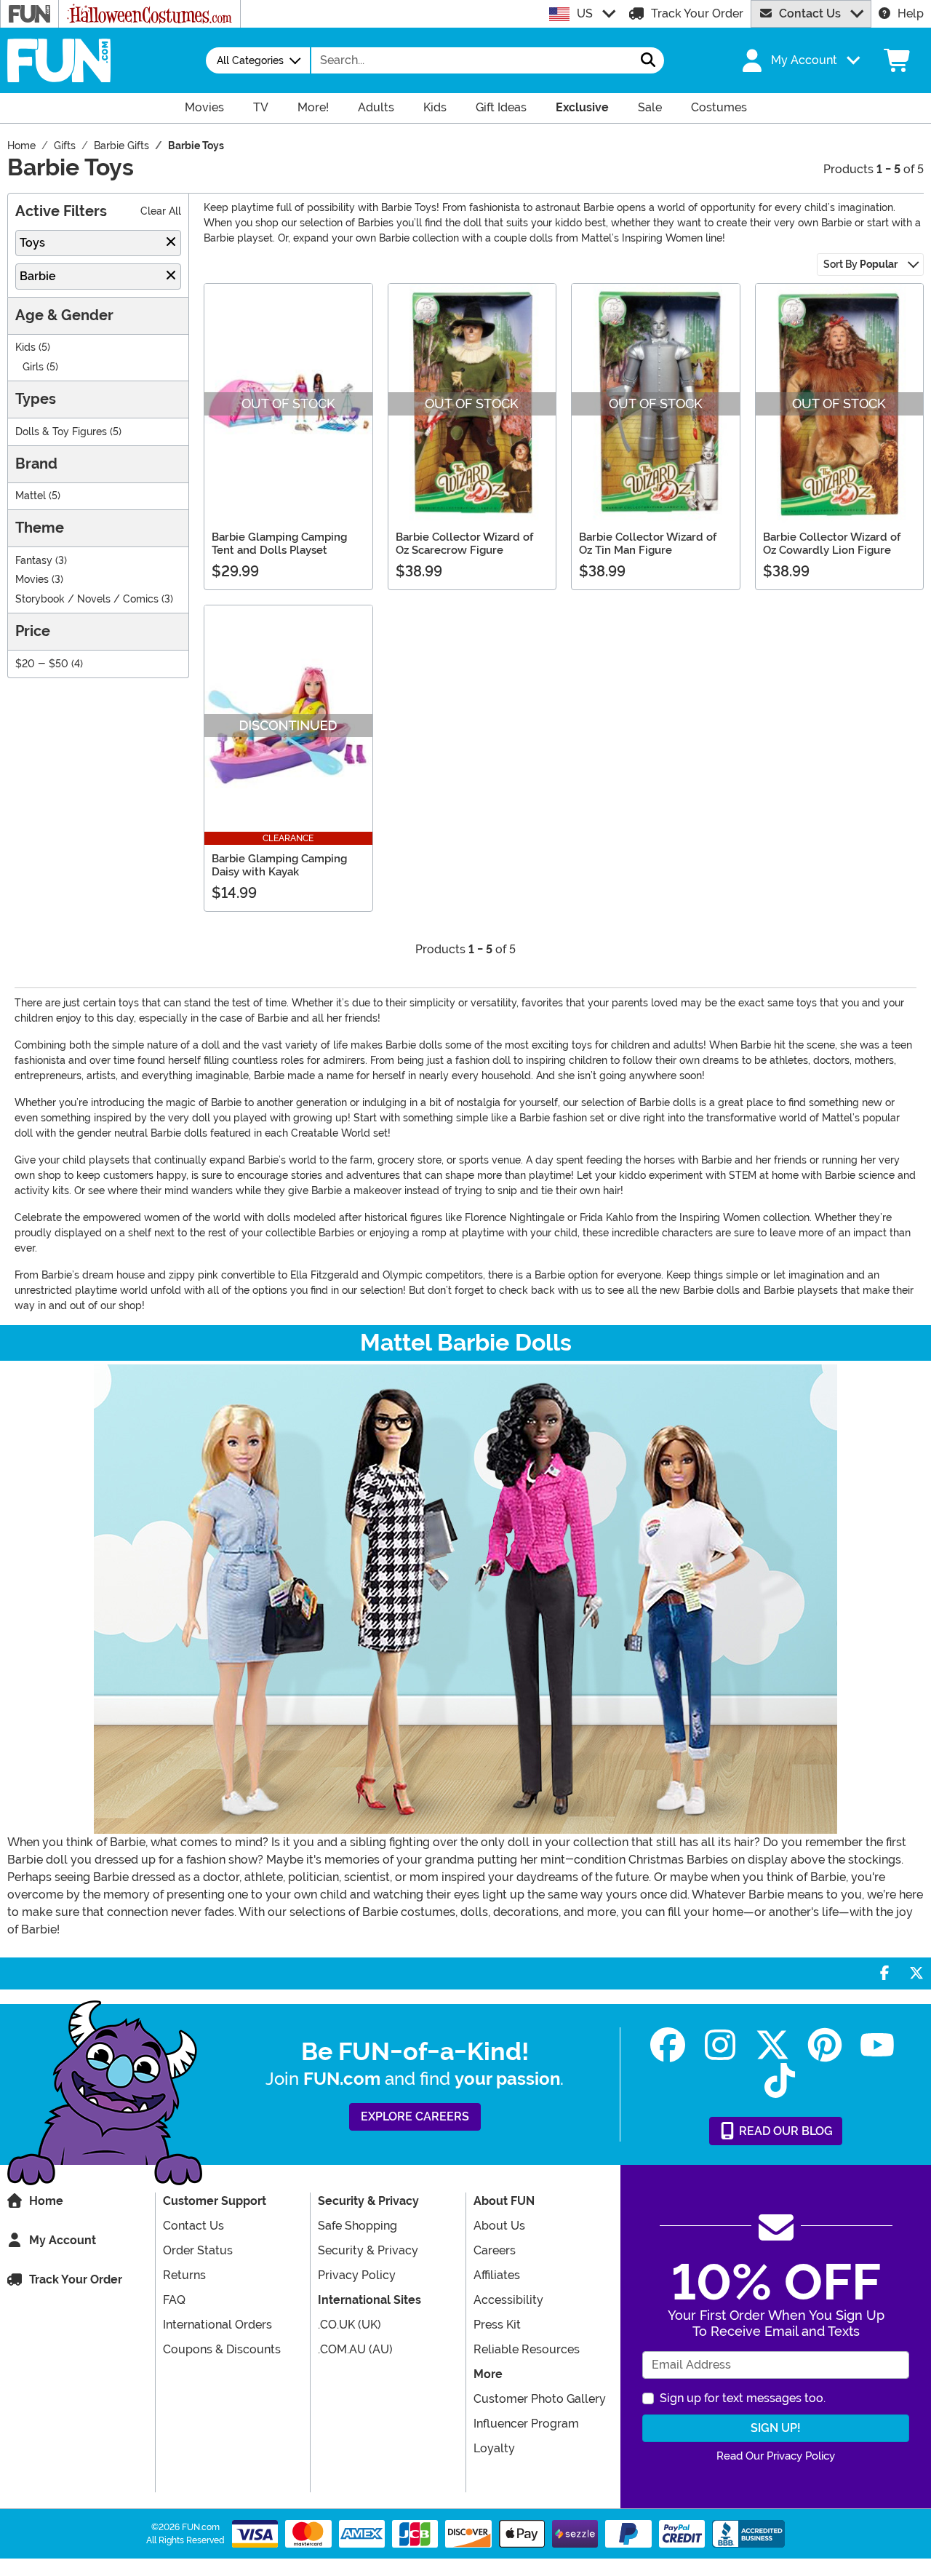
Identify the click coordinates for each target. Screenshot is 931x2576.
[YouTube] (877, 2045)
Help (911, 13)
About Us (499, 2226)
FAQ (174, 2300)
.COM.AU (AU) (355, 2349)
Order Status (198, 2250)
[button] (799, 60)
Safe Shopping (357, 2226)
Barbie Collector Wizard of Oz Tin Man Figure (648, 544)
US (585, 13)
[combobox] (472, 60)
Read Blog (784, 2131)
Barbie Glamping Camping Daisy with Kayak (279, 865)
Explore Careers (415, 2116)
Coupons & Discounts (222, 2349)
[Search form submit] (648, 60)
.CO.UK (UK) (349, 2325)
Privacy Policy (357, 2275)
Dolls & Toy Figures (61, 432)
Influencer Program (526, 2424)
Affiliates (497, 2275)
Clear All (161, 211)
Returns (184, 2275)
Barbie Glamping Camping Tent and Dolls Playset (279, 544)
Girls (33, 367)
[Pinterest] (825, 2045)
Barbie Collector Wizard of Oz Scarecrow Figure (464, 544)
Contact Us (810, 13)
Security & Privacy (368, 2250)
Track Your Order (697, 13)
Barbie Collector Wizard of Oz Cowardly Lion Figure (832, 544)
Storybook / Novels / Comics (87, 599)
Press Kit (497, 2325)
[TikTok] (780, 2081)
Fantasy (34, 561)
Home (46, 2201)
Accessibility (508, 2300)
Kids (25, 347)
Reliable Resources (527, 2349)
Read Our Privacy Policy (776, 2456)
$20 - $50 (42, 664)
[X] (772, 2045)
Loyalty (494, 2448)
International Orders (217, 2325)
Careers (495, 2250)
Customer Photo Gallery (540, 2399)
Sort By (860, 264)
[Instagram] (720, 2045)
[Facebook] (668, 2045)
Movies (32, 580)
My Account (63, 2240)
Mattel (31, 496)
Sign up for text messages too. (743, 2398)
